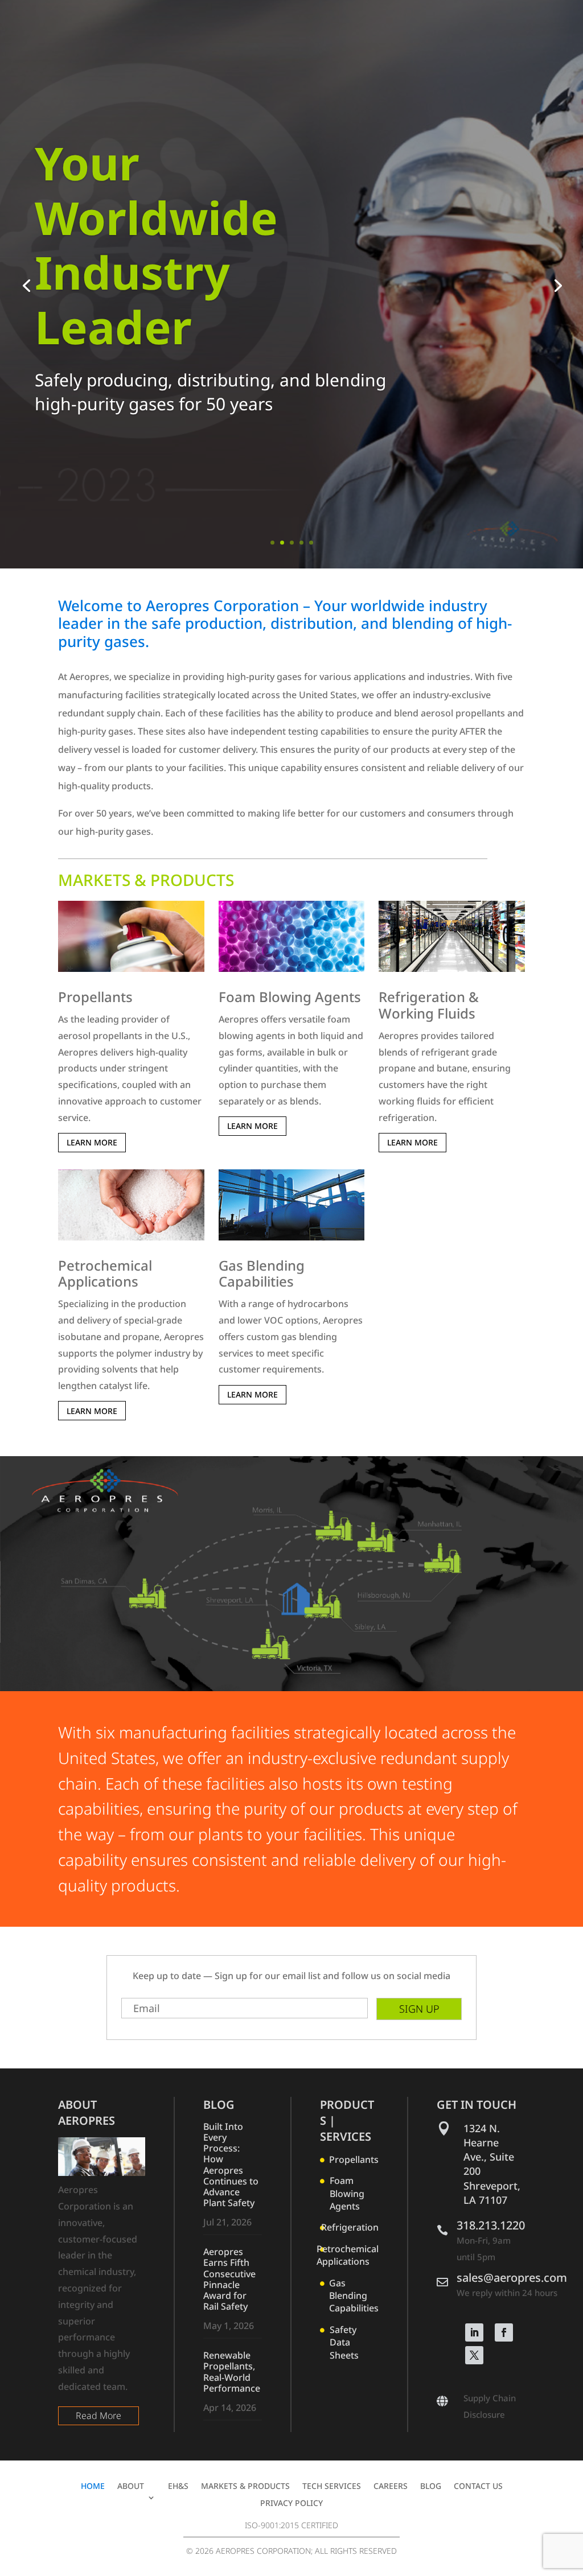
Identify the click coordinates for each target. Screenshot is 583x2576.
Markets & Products (245, 2487)
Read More (98, 2416)
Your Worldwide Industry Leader (156, 244)
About (131, 2487)
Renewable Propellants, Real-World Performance (232, 2372)
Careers (391, 2487)
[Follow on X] (474, 2355)
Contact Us (478, 2487)
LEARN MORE (92, 1142)
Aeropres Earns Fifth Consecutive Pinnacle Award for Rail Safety (229, 2279)
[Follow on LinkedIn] (474, 2332)
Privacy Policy (291, 2504)
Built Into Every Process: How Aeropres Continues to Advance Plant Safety (231, 2165)
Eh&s (178, 2487)
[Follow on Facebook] (504, 2332)
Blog (431, 2487)
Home (93, 2487)
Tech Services (332, 2487)
